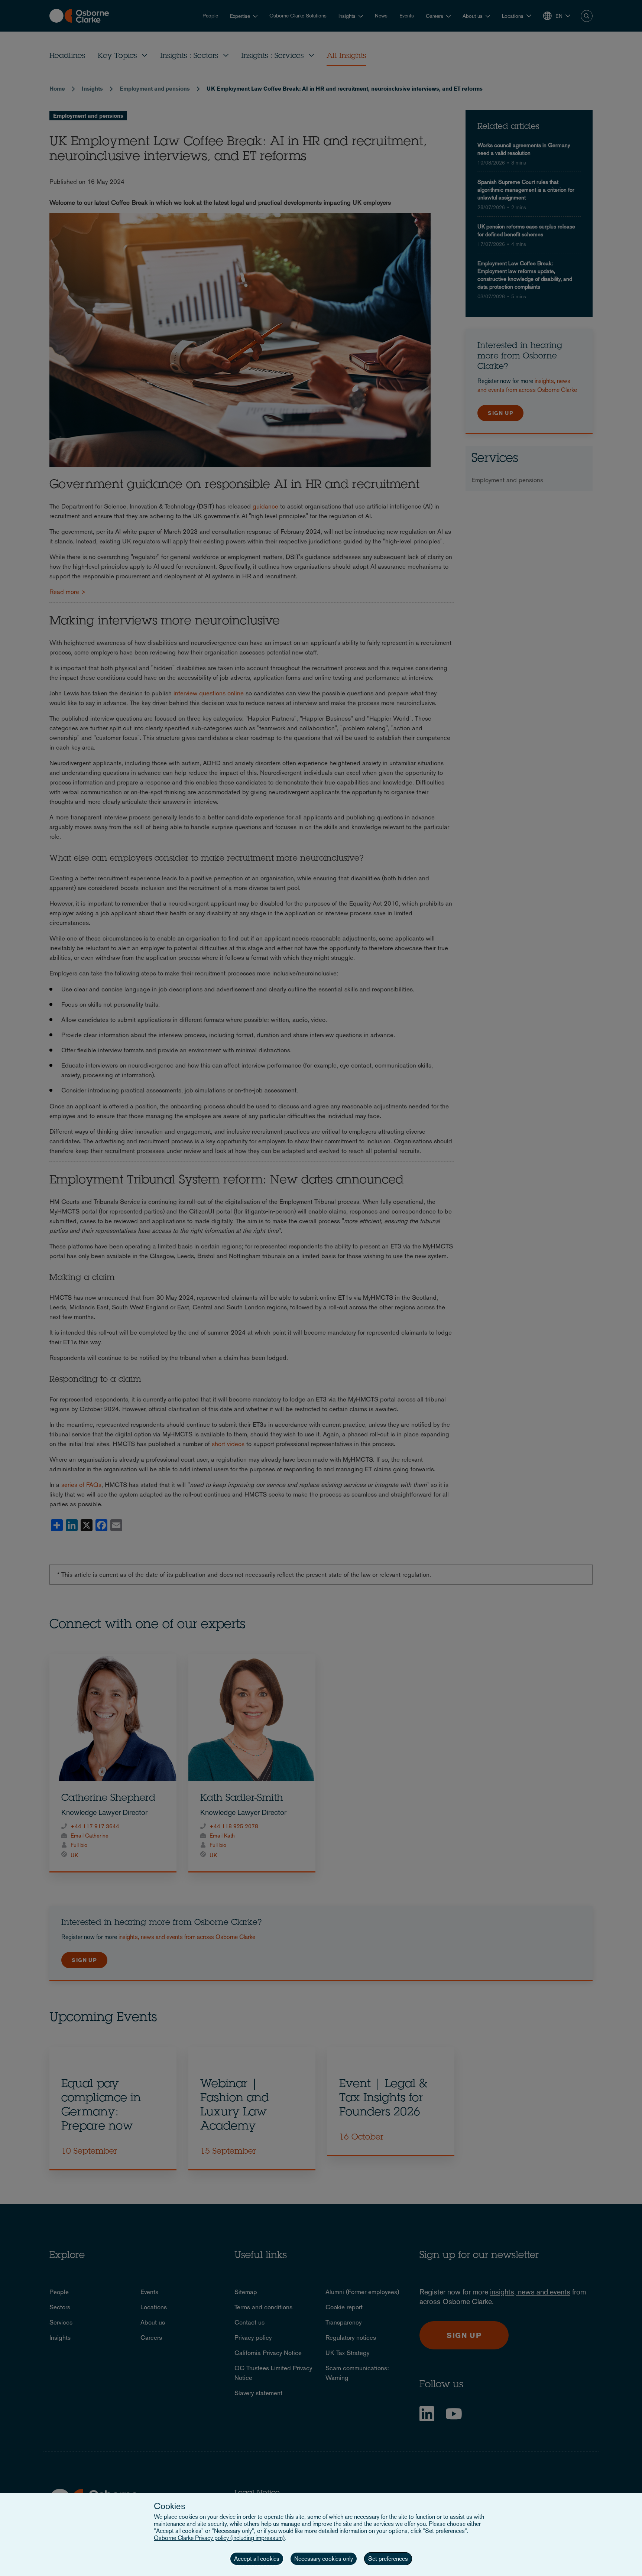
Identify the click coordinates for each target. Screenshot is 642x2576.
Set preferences (388, 2559)
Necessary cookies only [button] (324, 2559)
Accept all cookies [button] (257, 2559)
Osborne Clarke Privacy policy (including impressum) (219, 2538)
